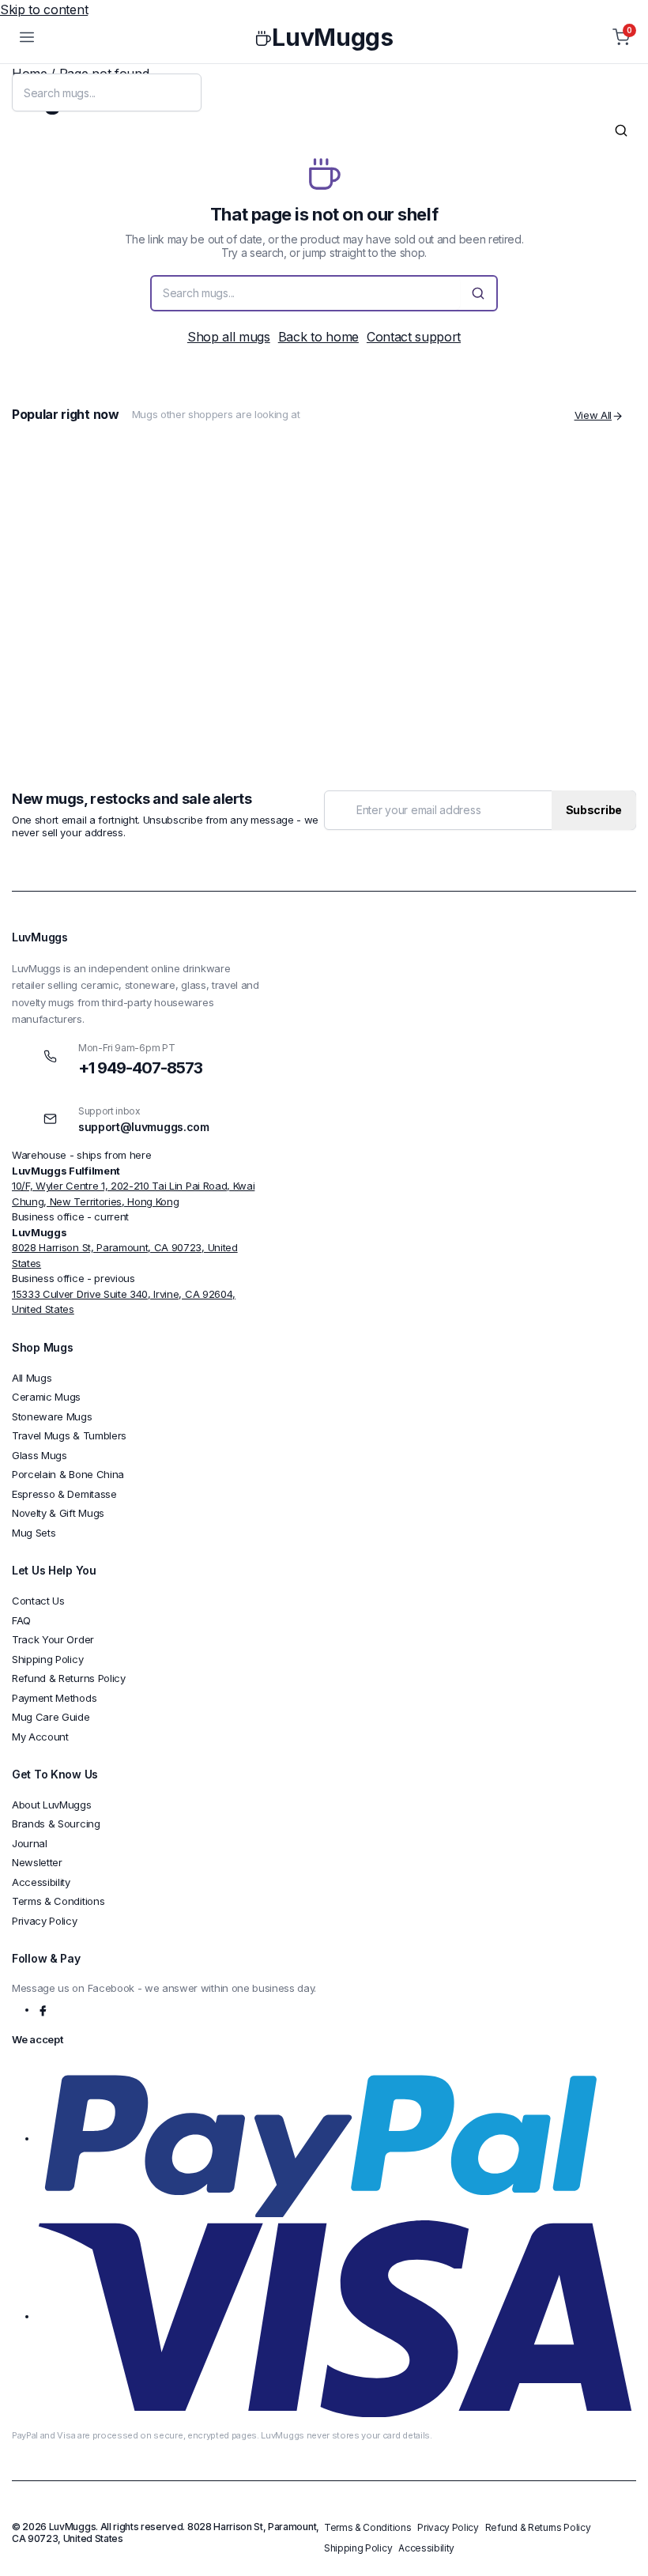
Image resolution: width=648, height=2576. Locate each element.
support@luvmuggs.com (144, 1127)
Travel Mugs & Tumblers (69, 1435)
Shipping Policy (47, 1659)
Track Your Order (53, 1639)
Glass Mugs (40, 1455)
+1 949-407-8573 (140, 1068)
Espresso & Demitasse (64, 1494)
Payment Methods (54, 1698)
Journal (30, 1843)
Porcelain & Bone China (68, 1474)
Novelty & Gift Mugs (58, 1513)
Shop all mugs (229, 337)
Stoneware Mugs (52, 1416)
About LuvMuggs (52, 1805)
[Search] (621, 130)
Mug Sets (34, 1533)
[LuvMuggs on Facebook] (44, 2009)
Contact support (414, 337)
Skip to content (44, 9)
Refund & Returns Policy (69, 1678)
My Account (40, 1737)
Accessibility (41, 1882)
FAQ (21, 1620)
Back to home (318, 337)
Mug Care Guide (51, 1717)
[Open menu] (27, 37)
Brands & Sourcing (56, 1824)
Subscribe (594, 810)
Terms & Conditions (58, 1901)
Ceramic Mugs (46, 1397)
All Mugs (32, 1378)
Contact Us (38, 1601)
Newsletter (37, 1862)
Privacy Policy (488, 842)
